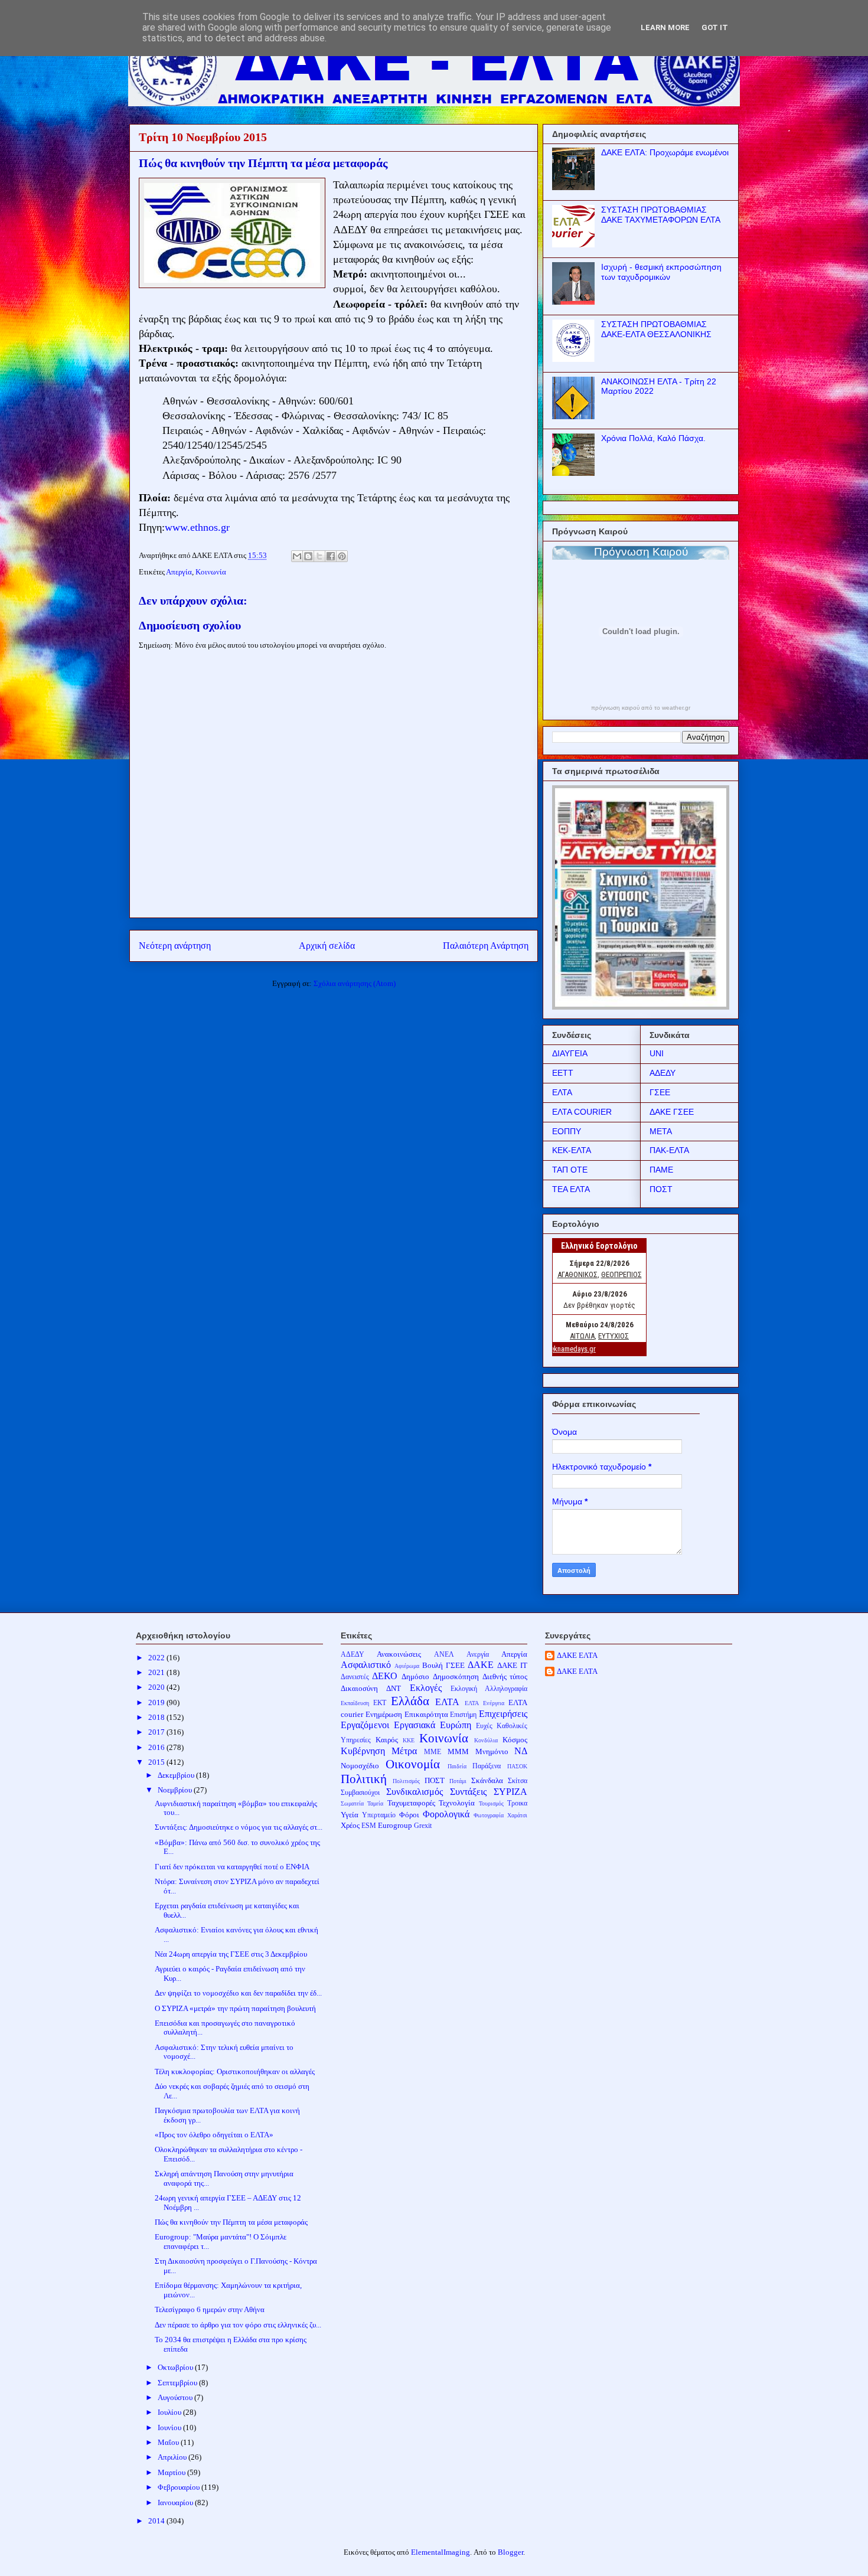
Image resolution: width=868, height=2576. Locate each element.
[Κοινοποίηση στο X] (319, 556)
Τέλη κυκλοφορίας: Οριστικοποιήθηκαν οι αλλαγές (235, 2071)
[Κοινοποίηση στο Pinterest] (342, 556)
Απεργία (179, 572)
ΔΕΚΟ (385, 1676)
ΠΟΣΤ (661, 1189)
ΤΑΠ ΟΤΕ (570, 1170)
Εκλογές (426, 1688)
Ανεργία (478, 1655)
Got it (715, 27)
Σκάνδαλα (487, 1780)
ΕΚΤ (380, 1703)
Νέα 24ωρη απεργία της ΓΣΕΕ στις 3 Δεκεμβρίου (231, 1954)
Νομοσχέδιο (360, 1766)
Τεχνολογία (457, 1803)
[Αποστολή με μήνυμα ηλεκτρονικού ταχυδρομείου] (297, 556)
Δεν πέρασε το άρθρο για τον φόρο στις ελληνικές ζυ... (238, 2325)
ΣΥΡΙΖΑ (510, 1792)
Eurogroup (395, 1825)
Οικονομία (413, 1764)
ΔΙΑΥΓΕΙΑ (570, 1053)
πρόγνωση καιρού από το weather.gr (641, 708)
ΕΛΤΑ (562, 1092)
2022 (157, 1658)
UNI (657, 1053)
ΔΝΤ (394, 1688)
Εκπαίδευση (355, 1703)
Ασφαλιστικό (366, 1665)
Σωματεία (352, 1803)
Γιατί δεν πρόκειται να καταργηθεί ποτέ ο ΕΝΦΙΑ (232, 1867)
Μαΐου (169, 2442)
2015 (157, 1762)
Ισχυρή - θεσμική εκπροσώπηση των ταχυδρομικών (661, 272)
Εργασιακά (415, 1725)
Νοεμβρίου (176, 1790)
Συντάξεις (468, 1792)
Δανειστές (355, 1677)
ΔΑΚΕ (481, 1665)
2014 (157, 2521)
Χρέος (350, 1825)
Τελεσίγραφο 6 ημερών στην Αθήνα (210, 2309)
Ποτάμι (458, 1781)
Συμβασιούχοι (360, 1793)
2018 (157, 1717)
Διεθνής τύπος (505, 1676)
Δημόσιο (415, 1676)
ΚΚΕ (409, 1740)
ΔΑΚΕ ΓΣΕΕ (672, 1112)
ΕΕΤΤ (563, 1073)
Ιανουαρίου (176, 2502)
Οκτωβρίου (176, 2367)
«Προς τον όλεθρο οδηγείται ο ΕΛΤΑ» (214, 2135)
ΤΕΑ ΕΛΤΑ (571, 1189)
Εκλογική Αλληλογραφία (489, 1689)
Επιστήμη (463, 1715)
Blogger (510, 2552)
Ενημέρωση (384, 1714)
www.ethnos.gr (197, 527)
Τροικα (517, 1803)
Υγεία (350, 1815)
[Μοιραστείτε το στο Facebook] (331, 556)
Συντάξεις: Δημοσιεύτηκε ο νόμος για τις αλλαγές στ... (239, 1827)
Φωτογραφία (489, 1815)
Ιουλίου (170, 2412)
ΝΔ (521, 1751)
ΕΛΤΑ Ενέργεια (484, 1703)
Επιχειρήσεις (503, 1714)
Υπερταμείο (379, 1815)
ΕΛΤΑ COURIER (582, 1112)
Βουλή (433, 1665)
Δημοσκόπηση (456, 1676)
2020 (157, 1687)
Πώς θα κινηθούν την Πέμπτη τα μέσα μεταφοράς (231, 2222)
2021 (157, 1672)
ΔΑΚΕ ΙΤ (512, 1665)
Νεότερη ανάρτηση (175, 946)
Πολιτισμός (406, 1781)
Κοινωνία (211, 572)
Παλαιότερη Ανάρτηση (486, 946)
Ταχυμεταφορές (411, 1803)
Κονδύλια (486, 1740)
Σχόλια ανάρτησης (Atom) (355, 983)
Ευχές (484, 1726)
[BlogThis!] (308, 556)
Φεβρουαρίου (180, 2487)
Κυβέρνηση (363, 1751)
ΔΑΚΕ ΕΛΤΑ (577, 1655)
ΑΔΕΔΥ (663, 1073)
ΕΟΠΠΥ (567, 1131)
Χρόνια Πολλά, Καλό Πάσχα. (653, 438)
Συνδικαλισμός (415, 1792)
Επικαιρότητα (426, 1714)
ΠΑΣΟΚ (517, 1766)
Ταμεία (375, 1803)
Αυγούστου (176, 2397)
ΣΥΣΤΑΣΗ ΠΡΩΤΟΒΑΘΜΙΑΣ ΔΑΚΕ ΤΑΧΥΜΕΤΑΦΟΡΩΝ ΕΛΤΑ (661, 215)
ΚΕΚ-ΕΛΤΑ (572, 1150)
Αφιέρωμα (407, 1666)
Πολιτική (364, 1779)
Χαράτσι (517, 1815)
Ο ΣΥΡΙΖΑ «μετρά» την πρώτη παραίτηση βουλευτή (235, 2008)
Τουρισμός (491, 1803)
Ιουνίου (170, 2428)
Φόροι (409, 1815)
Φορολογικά (446, 1814)
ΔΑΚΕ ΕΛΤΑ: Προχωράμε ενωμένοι (665, 152)
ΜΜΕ (433, 1752)
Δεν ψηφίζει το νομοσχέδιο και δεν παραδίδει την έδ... (238, 1993)
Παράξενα (487, 1766)
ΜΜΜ (458, 1751)
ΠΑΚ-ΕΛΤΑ (669, 1150)
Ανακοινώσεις (399, 1654)
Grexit (423, 1826)
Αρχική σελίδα (327, 946)
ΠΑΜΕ (661, 1170)
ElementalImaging (440, 2552)
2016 (157, 1747)
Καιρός (387, 1740)
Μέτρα (404, 1751)
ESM (369, 1826)
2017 (157, 1732)
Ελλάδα (410, 1701)
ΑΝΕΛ (444, 1655)
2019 (157, 1702)
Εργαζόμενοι (365, 1725)
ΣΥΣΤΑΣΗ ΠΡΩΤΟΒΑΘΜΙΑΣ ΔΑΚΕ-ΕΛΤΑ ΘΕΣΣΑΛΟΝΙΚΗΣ (656, 329)
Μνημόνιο (492, 1751)
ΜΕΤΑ (661, 1131)
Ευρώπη (456, 1725)
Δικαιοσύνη (359, 1688)
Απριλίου (173, 2457)
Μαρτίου (172, 2472)
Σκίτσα (518, 1781)
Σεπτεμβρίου (178, 2383)
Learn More (665, 27)
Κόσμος (515, 1740)
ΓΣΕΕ (660, 1092)
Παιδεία (457, 1766)
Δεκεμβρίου (177, 1775)
